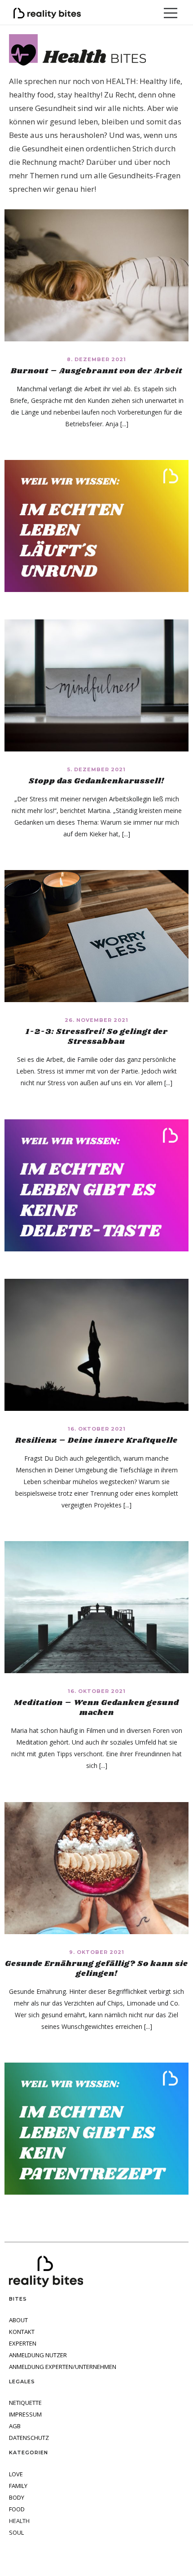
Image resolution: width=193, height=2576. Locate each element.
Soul (16, 2533)
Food (17, 2509)
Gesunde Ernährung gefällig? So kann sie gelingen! (96, 1969)
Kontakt (22, 2332)
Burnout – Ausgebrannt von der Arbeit (96, 371)
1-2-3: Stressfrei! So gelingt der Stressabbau (97, 1037)
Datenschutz (29, 2438)
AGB (15, 2426)
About (18, 2320)
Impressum (25, 2415)
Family (18, 2486)
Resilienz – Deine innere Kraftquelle (96, 1440)
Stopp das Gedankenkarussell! (96, 781)
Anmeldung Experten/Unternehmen (63, 2367)
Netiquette (25, 2403)
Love (16, 2474)
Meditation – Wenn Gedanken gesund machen (96, 1708)
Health (19, 2521)
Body (17, 2498)
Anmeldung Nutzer (38, 2355)
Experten (23, 2344)
